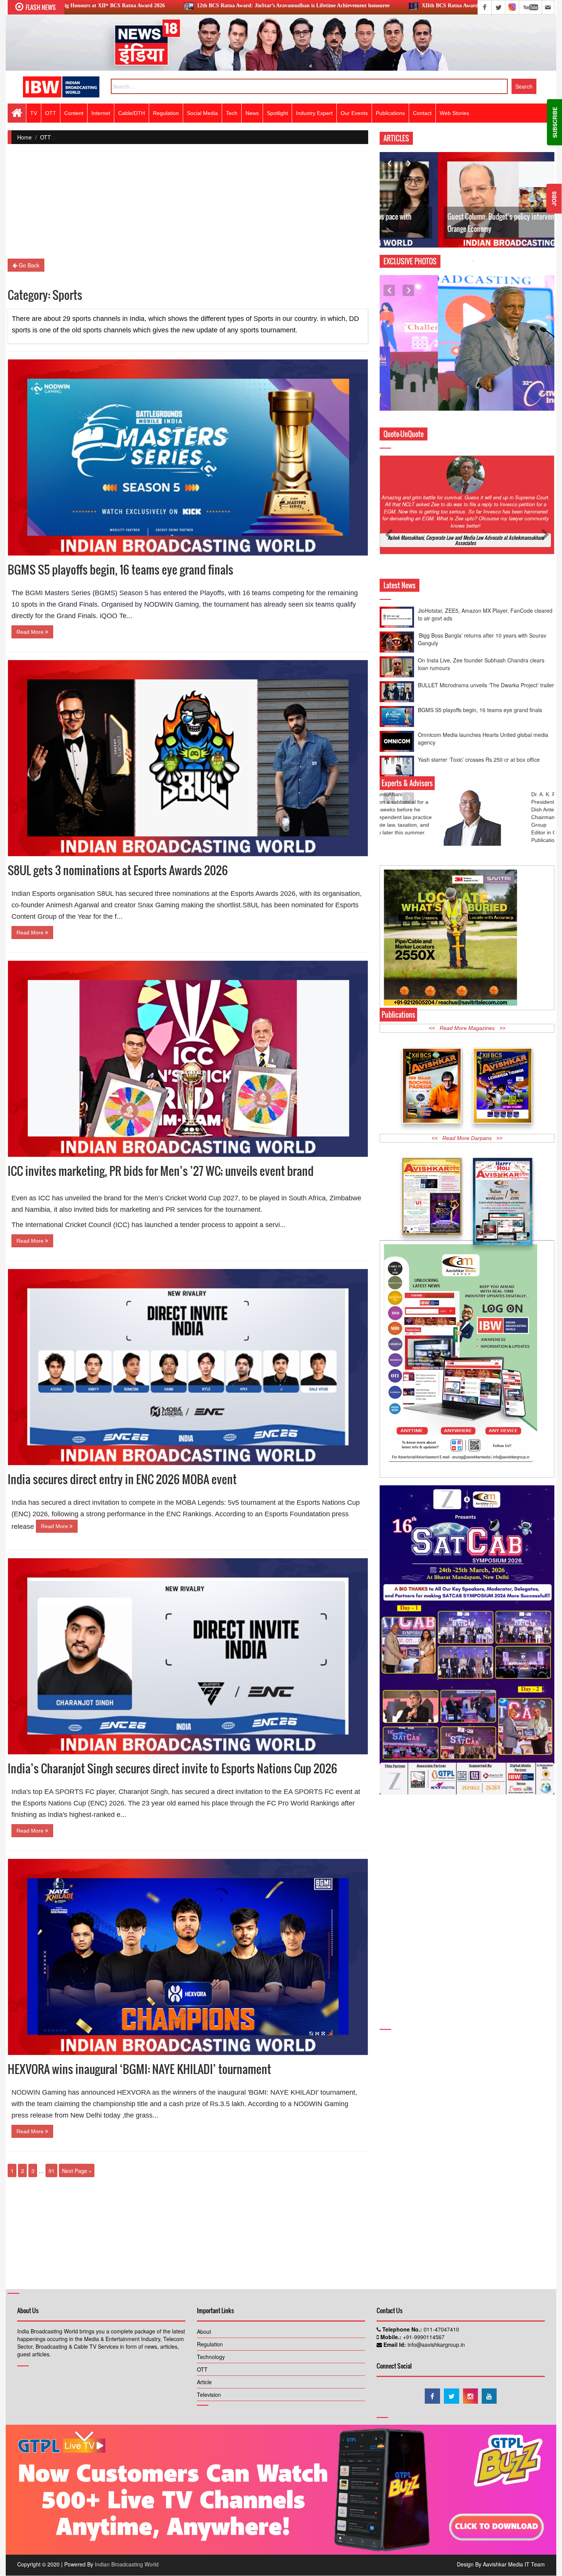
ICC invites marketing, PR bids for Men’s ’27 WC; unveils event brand (161, 1171)
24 (479, 355)
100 (490, 404)
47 (398, 374)
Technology (211, 2357)
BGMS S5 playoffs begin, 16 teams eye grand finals (120, 569)
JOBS (554, 199)
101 (502, 404)
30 (547, 355)
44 (536, 364)
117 (513, 414)
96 (444, 404)
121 (433, 424)
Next (408, 164)
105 (547, 404)
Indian (21, 894)
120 (547, 414)
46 (387, 374)
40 (490, 364)
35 (433, 364)
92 (398, 404)
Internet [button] (101, 113)
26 (502, 355)
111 (444, 414)
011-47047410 (441, 2329)
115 (490, 414)
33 (410, 364)
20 (433, 355)
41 (502, 364)
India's (21, 1792)
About (204, 2332)
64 (421, 384)
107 (398, 414)
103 (525, 404)
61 (387, 384)
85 (490, 394)
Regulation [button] (166, 113)
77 (398, 394)
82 (456, 394)
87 (513, 394)
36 (444, 364)
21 (444, 355)
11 (502, 345)
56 (502, 374)
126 (490, 424)
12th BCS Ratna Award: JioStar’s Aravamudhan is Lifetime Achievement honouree (122, 6)
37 (456, 364)
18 (410, 355)
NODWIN (26, 2092)
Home (24, 137)
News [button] (252, 113)
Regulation (210, 2344)
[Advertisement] (188, 205)
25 (490, 355)
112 (456, 414)
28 (525, 355)
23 (467, 355)
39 (479, 364)
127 (502, 424)
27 (513, 355)
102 (513, 404)
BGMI (34, 593)
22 (456, 355)
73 (525, 384)
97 (456, 404)
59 (536, 374)
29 (536, 355)
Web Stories (454, 113)
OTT (45, 137)
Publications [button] (390, 113)
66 (444, 384)
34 (421, 364)
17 (398, 355)
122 (444, 424)
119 (536, 414)
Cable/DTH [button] (132, 113)
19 (421, 355)
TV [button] (34, 113)
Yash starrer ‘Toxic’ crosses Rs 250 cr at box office (479, 695)
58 (525, 374)
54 (479, 374)
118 (525, 414)
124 (467, 424)
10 (490, 345)
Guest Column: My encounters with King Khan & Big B (462, 229)
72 (513, 384)
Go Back (28, 265)
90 (547, 394)
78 (410, 394)
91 (52, 2171)
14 (536, 345)
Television (209, 2395)
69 (479, 384)
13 (525, 345)
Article (204, 2382)
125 (479, 424)
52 (456, 374)
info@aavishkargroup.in (435, 2344)
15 (547, 345)
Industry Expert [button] (314, 113)
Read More (31, 632)
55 (490, 374)
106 (387, 414)
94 (421, 404)
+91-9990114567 (423, 2337)
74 (536, 384)
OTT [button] (51, 113)
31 (387, 364)
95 (433, 404)
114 (479, 414)
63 (410, 384)
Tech (232, 113)
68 (467, 384)
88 (525, 394)
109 (421, 414)
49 (421, 374)
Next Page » (77, 2171)
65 (433, 384)
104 (536, 404)
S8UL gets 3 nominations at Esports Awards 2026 (118, 870)
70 (490, 384)
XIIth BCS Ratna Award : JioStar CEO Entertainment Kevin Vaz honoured (338, 6)
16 (387, 355)
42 (513, 364)
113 (467, 414)
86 (502, 394)
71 (502, 384)
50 (433, 374)
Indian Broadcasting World (127, 2564)
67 (456, 384)
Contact (422, 113)
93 (410, 404)
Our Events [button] (354, 113)
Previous (389, 164)
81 (444, 394)
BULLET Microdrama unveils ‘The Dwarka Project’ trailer (486, 620)
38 (467, 364)
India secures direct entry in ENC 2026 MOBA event (122, 1479)
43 (525, 364)
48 (410, 374)
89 (536, 394)
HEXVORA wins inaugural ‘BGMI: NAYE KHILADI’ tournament (139, 2069)
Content (74, 113)
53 (467, 374)
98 (467, 404)
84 (479, 394)
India (19, 1503)
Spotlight (277, 113)
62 (398, 384)
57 (513, 374)
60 (547, 374)
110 (433, 414)
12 (513, 345)
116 (502, 414)
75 (547, 384)
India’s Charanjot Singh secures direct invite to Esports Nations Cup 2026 (172, 1768)
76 (387, 394)
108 (410, 414)
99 (479, 404)
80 (433, 394)
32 (398, 364)
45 (547, 364)
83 (467, 394)
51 (444, 374)
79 (421, 394)
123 (456, 424)
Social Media (202, 113)
